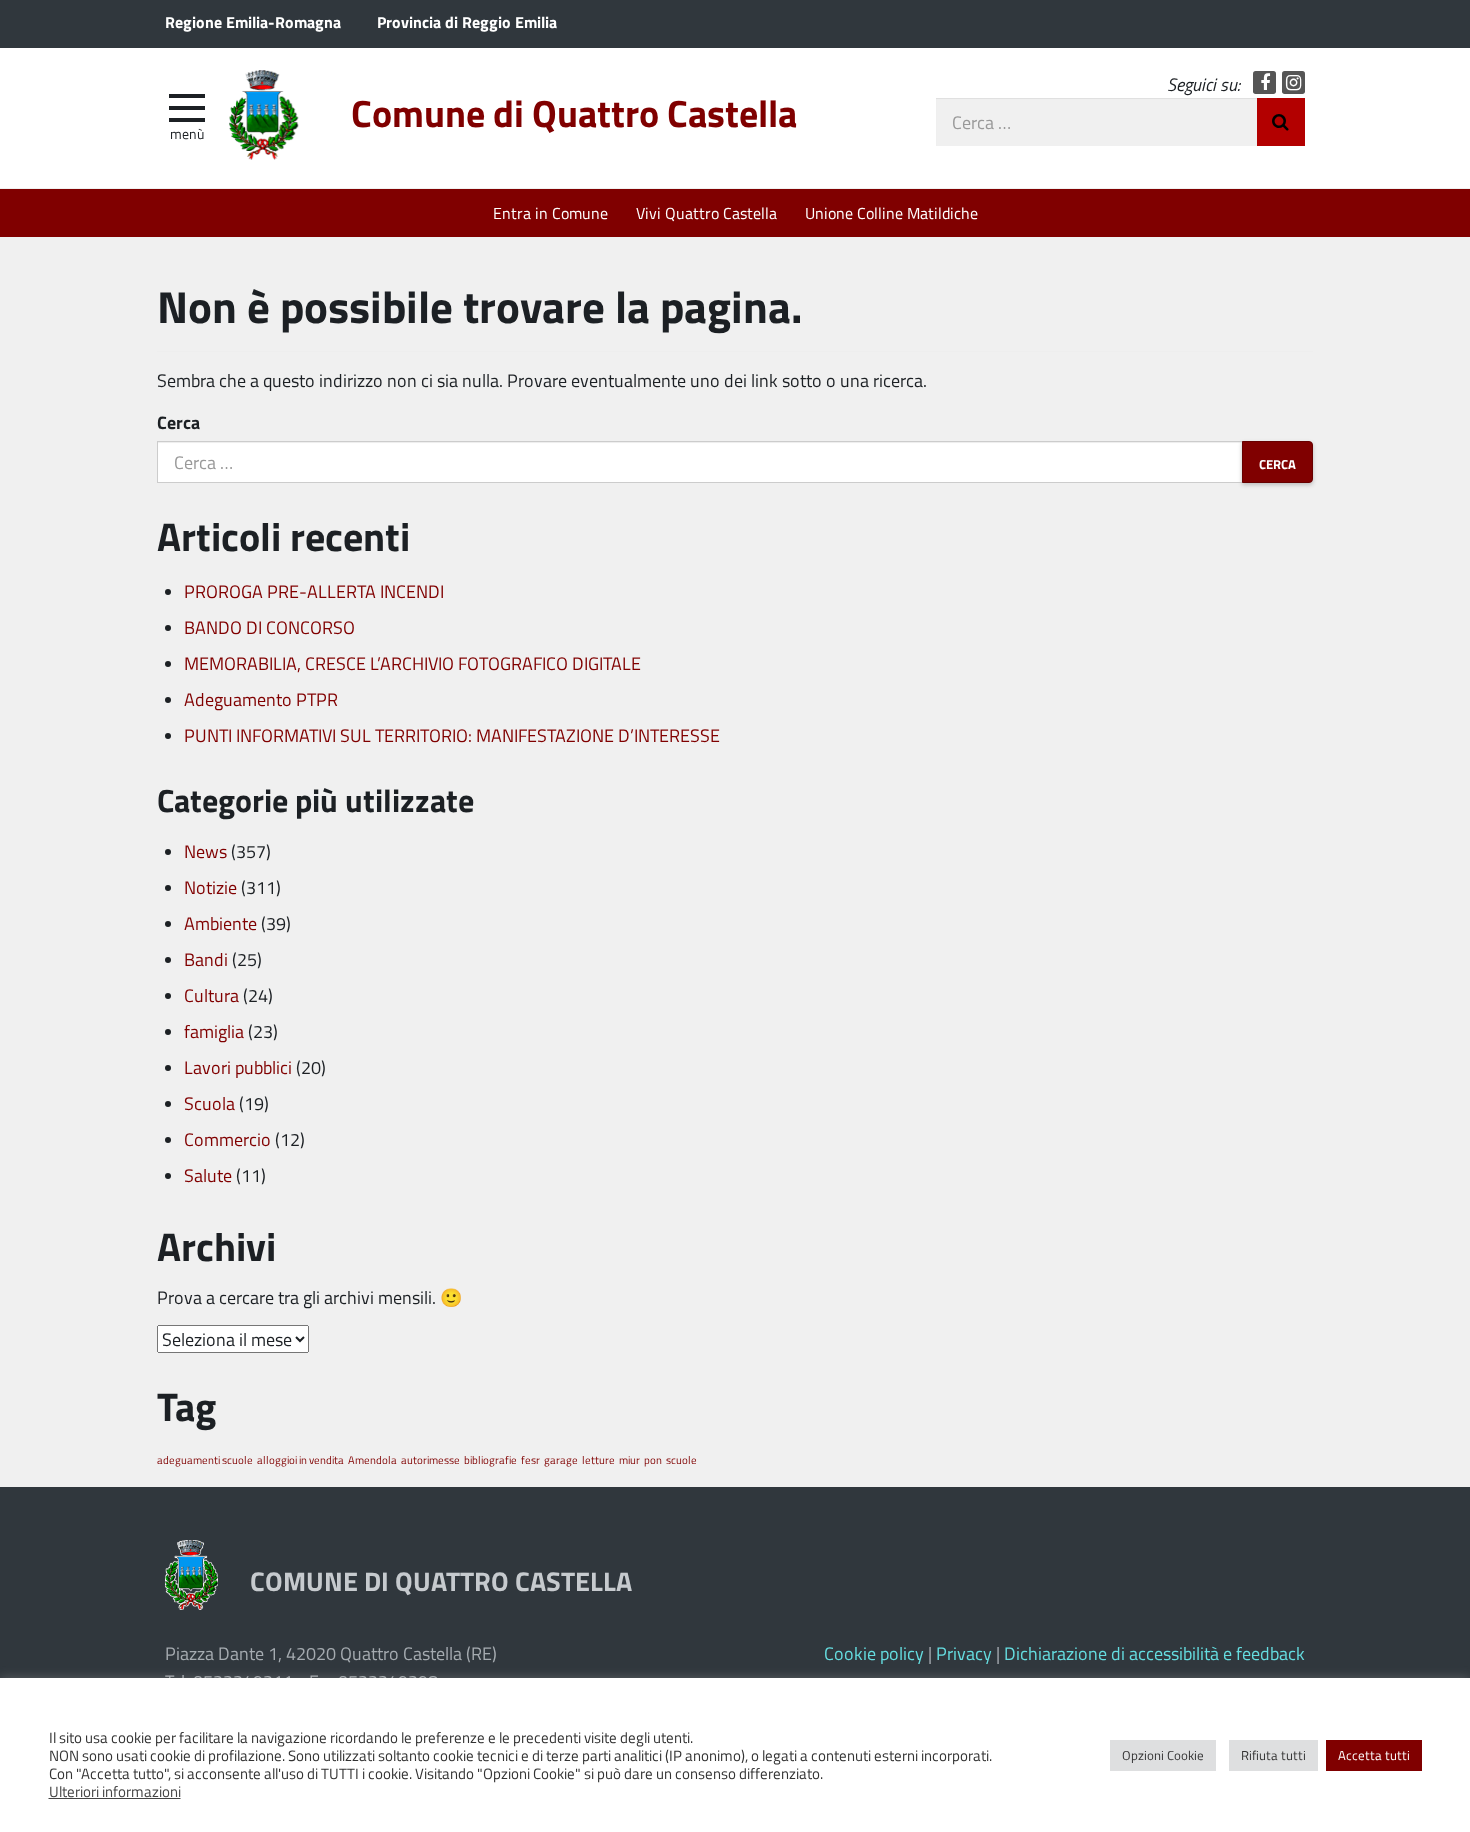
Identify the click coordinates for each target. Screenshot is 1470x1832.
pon (653, 1459)
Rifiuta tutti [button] (1273, 1755)
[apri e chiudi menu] (187, 106)
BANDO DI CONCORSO (269, 627)
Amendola (372, 1459)
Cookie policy (874, 1653)
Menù (187, 133)
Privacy (964, 1653)
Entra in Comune (550, 212)
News (205, 851)
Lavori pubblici (238, 1067)
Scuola (209, 1103)
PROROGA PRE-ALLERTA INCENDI (314, 591)
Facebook (1264, 82)
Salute (208, 1175)
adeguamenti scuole (205, 1459)
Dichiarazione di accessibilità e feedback (1154, 1653)
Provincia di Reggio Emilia (467, 21)
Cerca (178, 422)
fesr (530, 1459)
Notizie (210, 887)
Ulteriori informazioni (115, 1791)
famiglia (214, 1031)
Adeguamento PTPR (261, 699)
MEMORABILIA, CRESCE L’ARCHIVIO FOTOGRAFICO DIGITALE (412, 663)
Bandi (206, 959)
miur (629, 1459)
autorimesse (430, 1459)
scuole (681, 1459)
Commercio (227, 1139)
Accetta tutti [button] (1374, 1755)
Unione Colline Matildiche (891, 212)
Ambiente (220, 923)
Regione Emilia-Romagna (253, 21)
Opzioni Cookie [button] (1163, 1755)
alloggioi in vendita (300, 1459)
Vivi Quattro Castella (706, 212)
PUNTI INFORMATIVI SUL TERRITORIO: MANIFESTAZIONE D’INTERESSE (452, 735)
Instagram (1293, 82)
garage (561, 1459)
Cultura (211, 995)
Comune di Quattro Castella (574, 112)
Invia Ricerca (1281, 122)
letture (598, 1459)
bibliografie (490, 1459)
